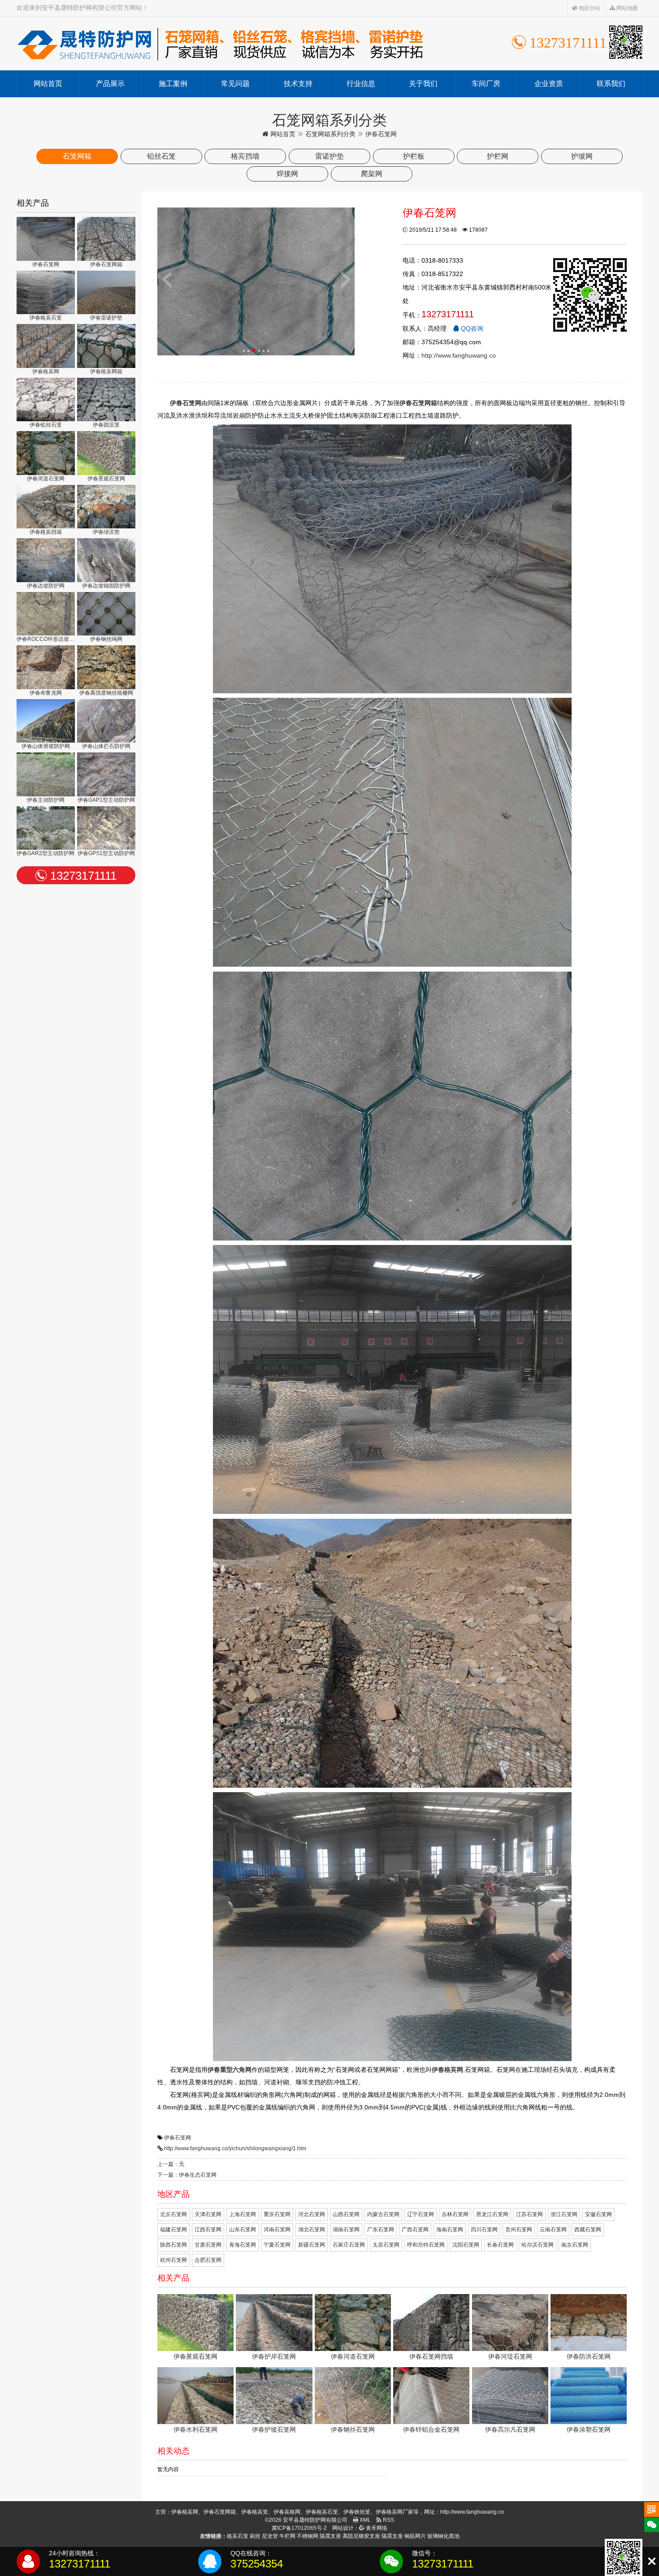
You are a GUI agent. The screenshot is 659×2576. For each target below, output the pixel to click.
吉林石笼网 (455, 2214)
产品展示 (110, 84)
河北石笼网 (312, 2214)
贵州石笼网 (519, 2230)
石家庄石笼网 (349, 2245)
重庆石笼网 (277, 2214)
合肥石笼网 (208, 2260)
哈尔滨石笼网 (538, 2245)
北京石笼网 (173, 2214)
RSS (388, 2520)
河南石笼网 (277, 2230)
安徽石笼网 (598, 2214)
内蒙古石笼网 (383, 2214)
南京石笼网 (575, 2245)
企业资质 (549, 84)
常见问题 (235, 84)
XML (364, 2520)
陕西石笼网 (173, 2245)
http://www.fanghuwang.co (459, 355)
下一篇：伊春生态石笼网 (187, 2175)
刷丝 (255, 2536)
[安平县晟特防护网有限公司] (220, 43)
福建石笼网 (173, 2230)
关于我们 (423, 84)
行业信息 (361, 84)
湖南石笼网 (346, 2230)
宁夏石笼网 (277, 2245)
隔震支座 (330, 2536)
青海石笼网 (243, 2245)
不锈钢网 (308, 2536)
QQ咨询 (471, 328)
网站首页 (48, 84)
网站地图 (626, 8)
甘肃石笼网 (208, 2245)
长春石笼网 (500, 2245)
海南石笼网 (450, 2230)
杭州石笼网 (173, 2260)
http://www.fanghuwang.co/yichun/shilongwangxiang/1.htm (235, 2148)
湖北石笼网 (312, 2230)
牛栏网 (287, 2536)
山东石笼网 (243, 2230)
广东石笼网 (381, 2230)
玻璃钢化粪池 (443, 2536)
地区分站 (589, 8)
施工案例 (173, 84)
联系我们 (611, 84)
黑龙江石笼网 (492, 2214)
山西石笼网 (346, 2214)
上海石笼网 (243, 2214)
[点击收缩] (652, 2561)
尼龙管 (270, 2536)
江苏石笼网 (529, 2214)
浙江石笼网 (564, 2214)
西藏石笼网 (588, 2230)
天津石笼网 (208, 2214)
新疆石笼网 (312, 2245)
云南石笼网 (553, 2230)
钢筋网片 (415, 2536)
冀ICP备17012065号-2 (299, 2528)
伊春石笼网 (178, 2138)
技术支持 (298, 84)
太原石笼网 (386, 2245)
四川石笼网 (484, 2230)
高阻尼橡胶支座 (361, 2536)
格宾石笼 (238, 2536)
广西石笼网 (415, 2230)
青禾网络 (376, 2528)
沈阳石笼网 (466, 2245)
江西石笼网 (208, 2230)
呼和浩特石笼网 (426, 2245)
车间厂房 (486, 84)
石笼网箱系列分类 (330, 134)
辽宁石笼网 (421, 2214)
